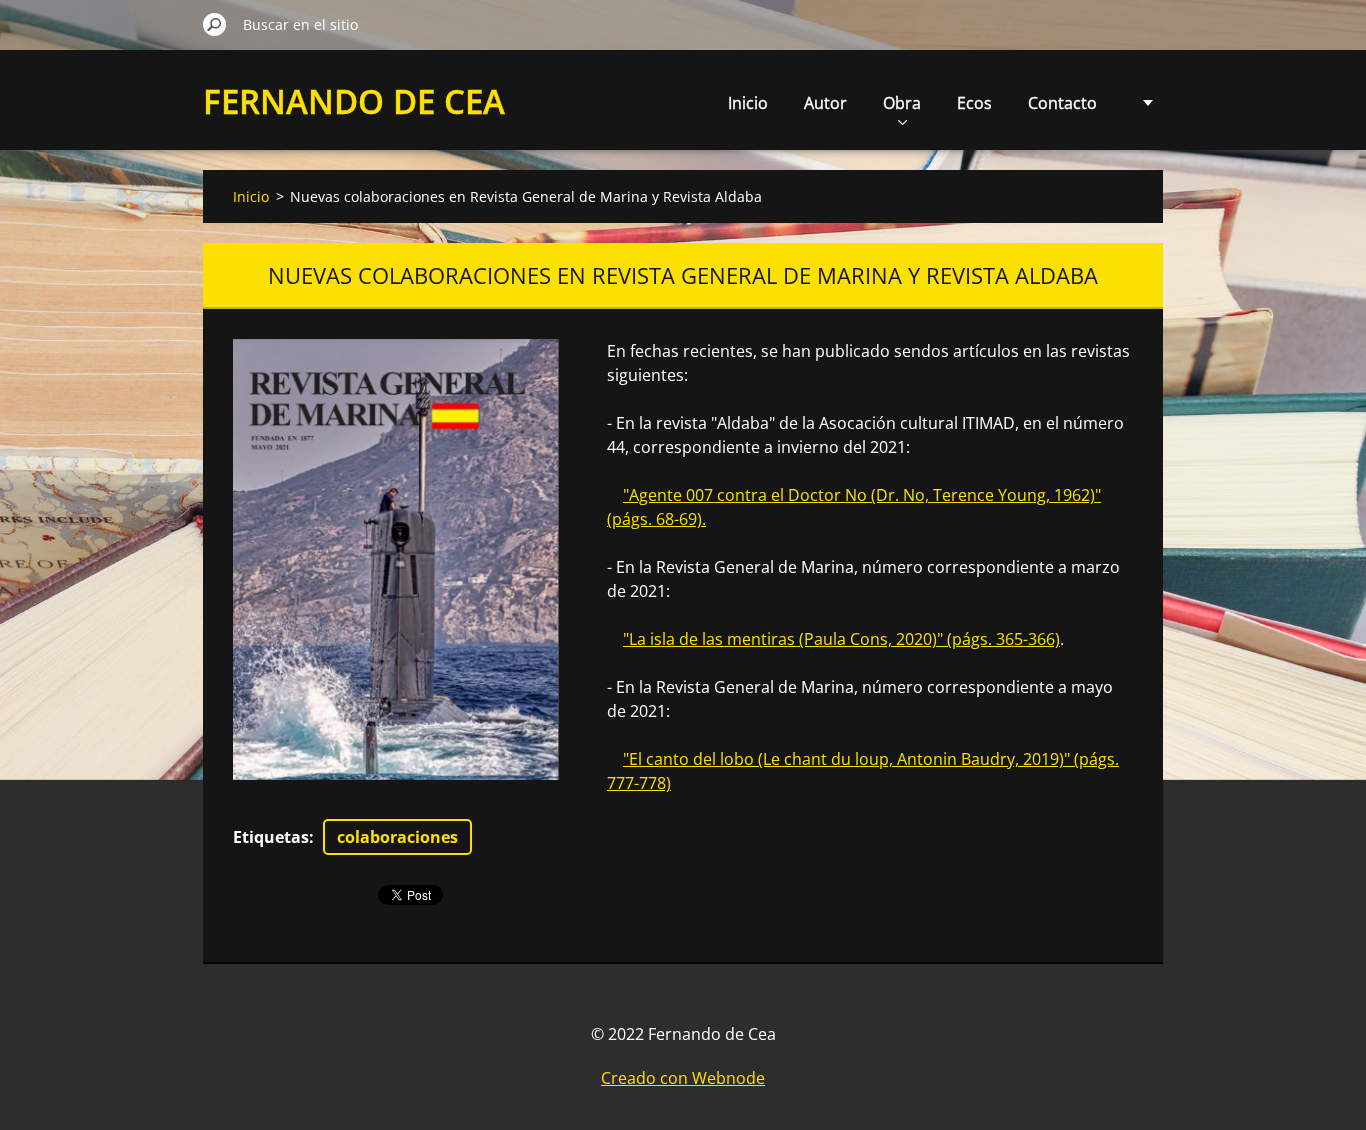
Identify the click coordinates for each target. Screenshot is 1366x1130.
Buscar (215, 24)
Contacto (1062, 103)
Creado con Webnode (683, 1078)
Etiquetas (271, 837)
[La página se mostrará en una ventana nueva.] (396, 559)
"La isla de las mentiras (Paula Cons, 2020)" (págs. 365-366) (841, 639)
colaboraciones (397, 837)
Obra (902, 103)
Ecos (974, 103)
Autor (825, 103)
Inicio (748, 103)
